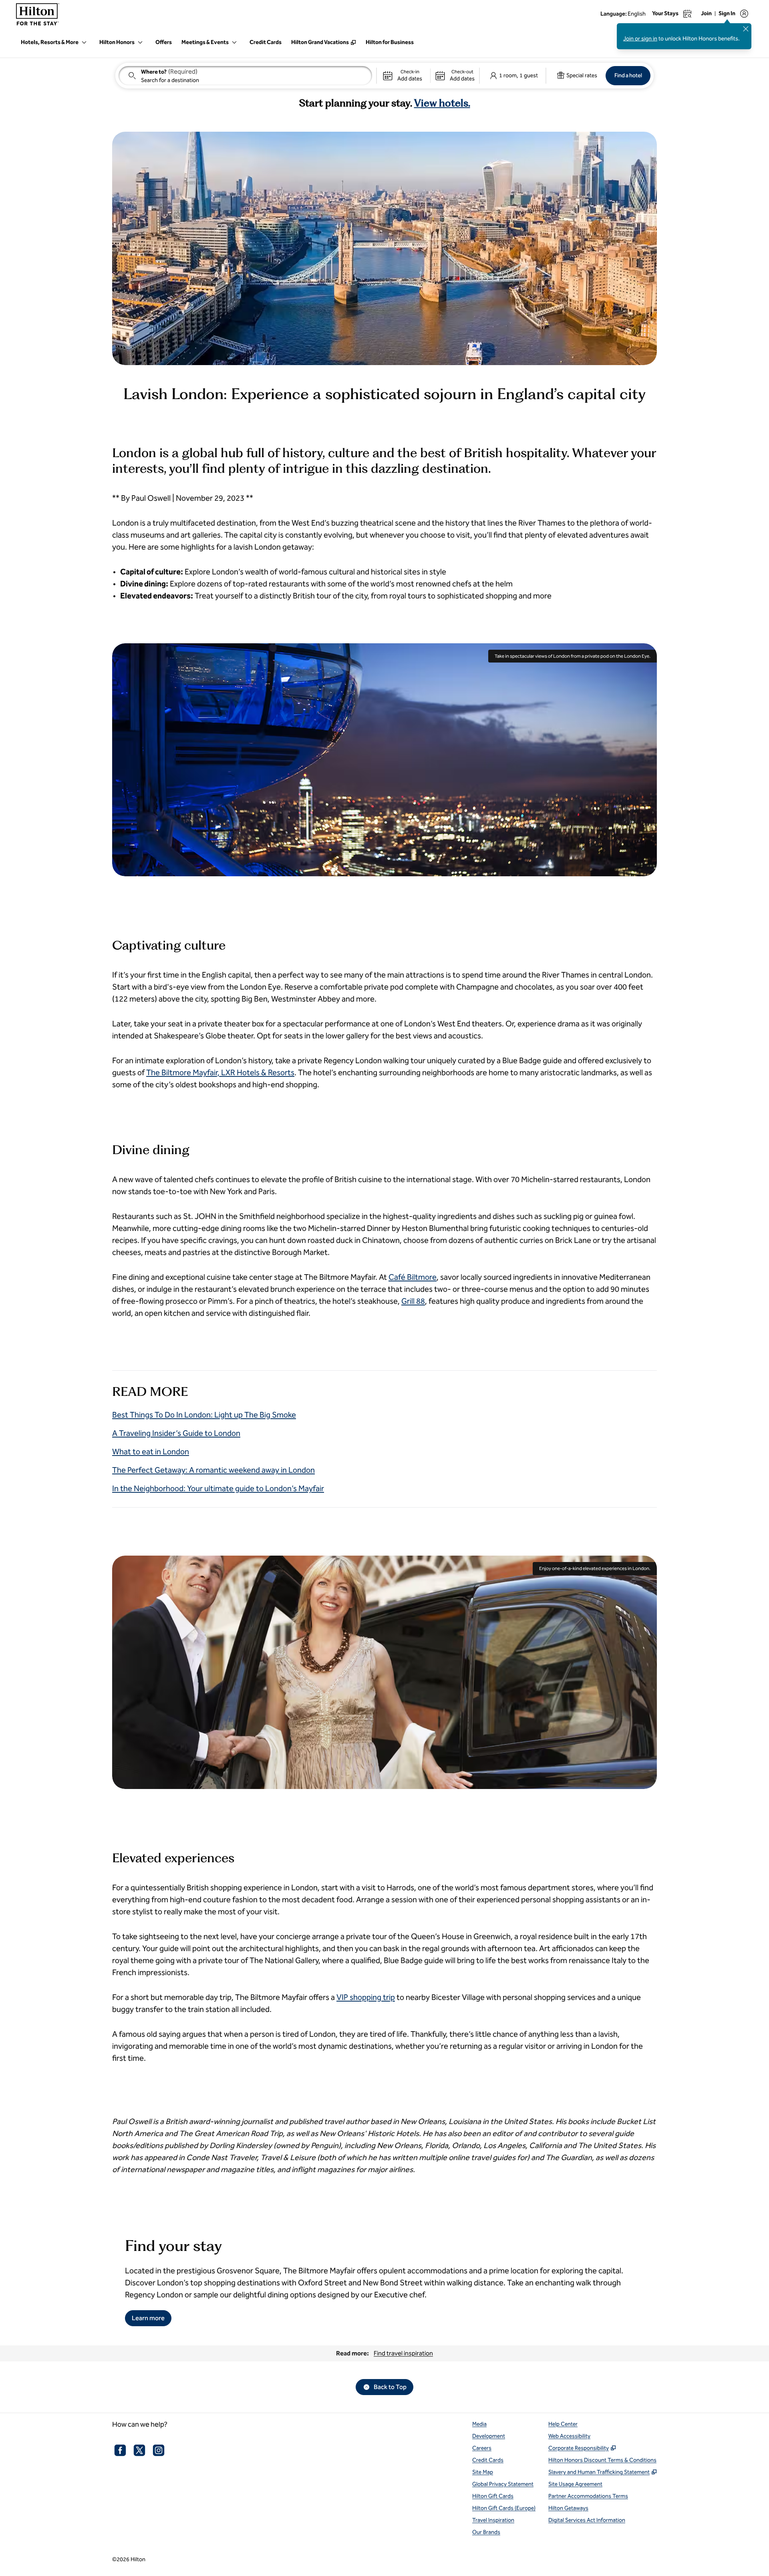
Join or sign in (640, 39)
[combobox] (245, 76)
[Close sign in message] (746, 29)
